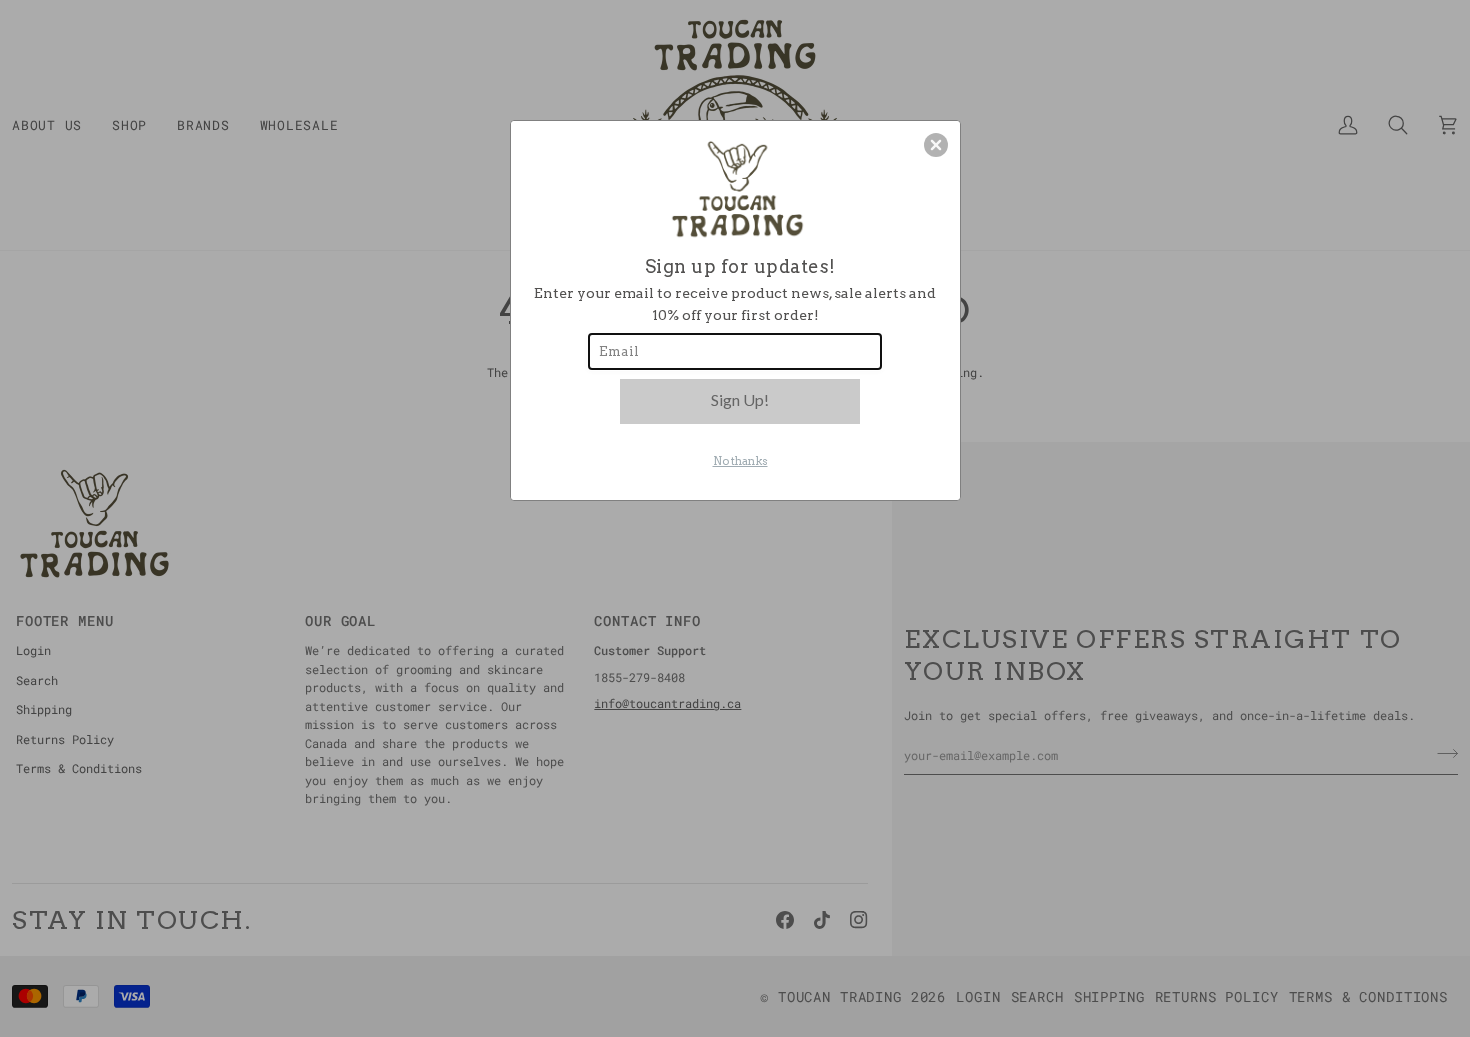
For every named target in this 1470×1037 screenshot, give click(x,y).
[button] (936, 145)
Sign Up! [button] (740, 399)
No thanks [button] (740, 461)
